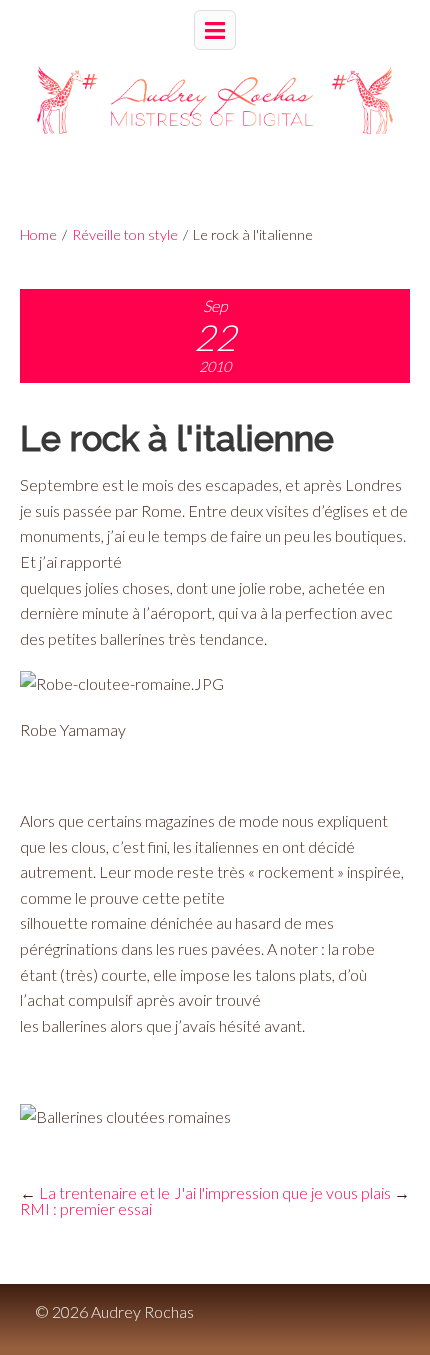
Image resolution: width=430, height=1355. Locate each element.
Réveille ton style (125, 234)
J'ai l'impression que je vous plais (282, 1192)
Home (38, 234)
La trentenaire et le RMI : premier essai (95, 1200)
